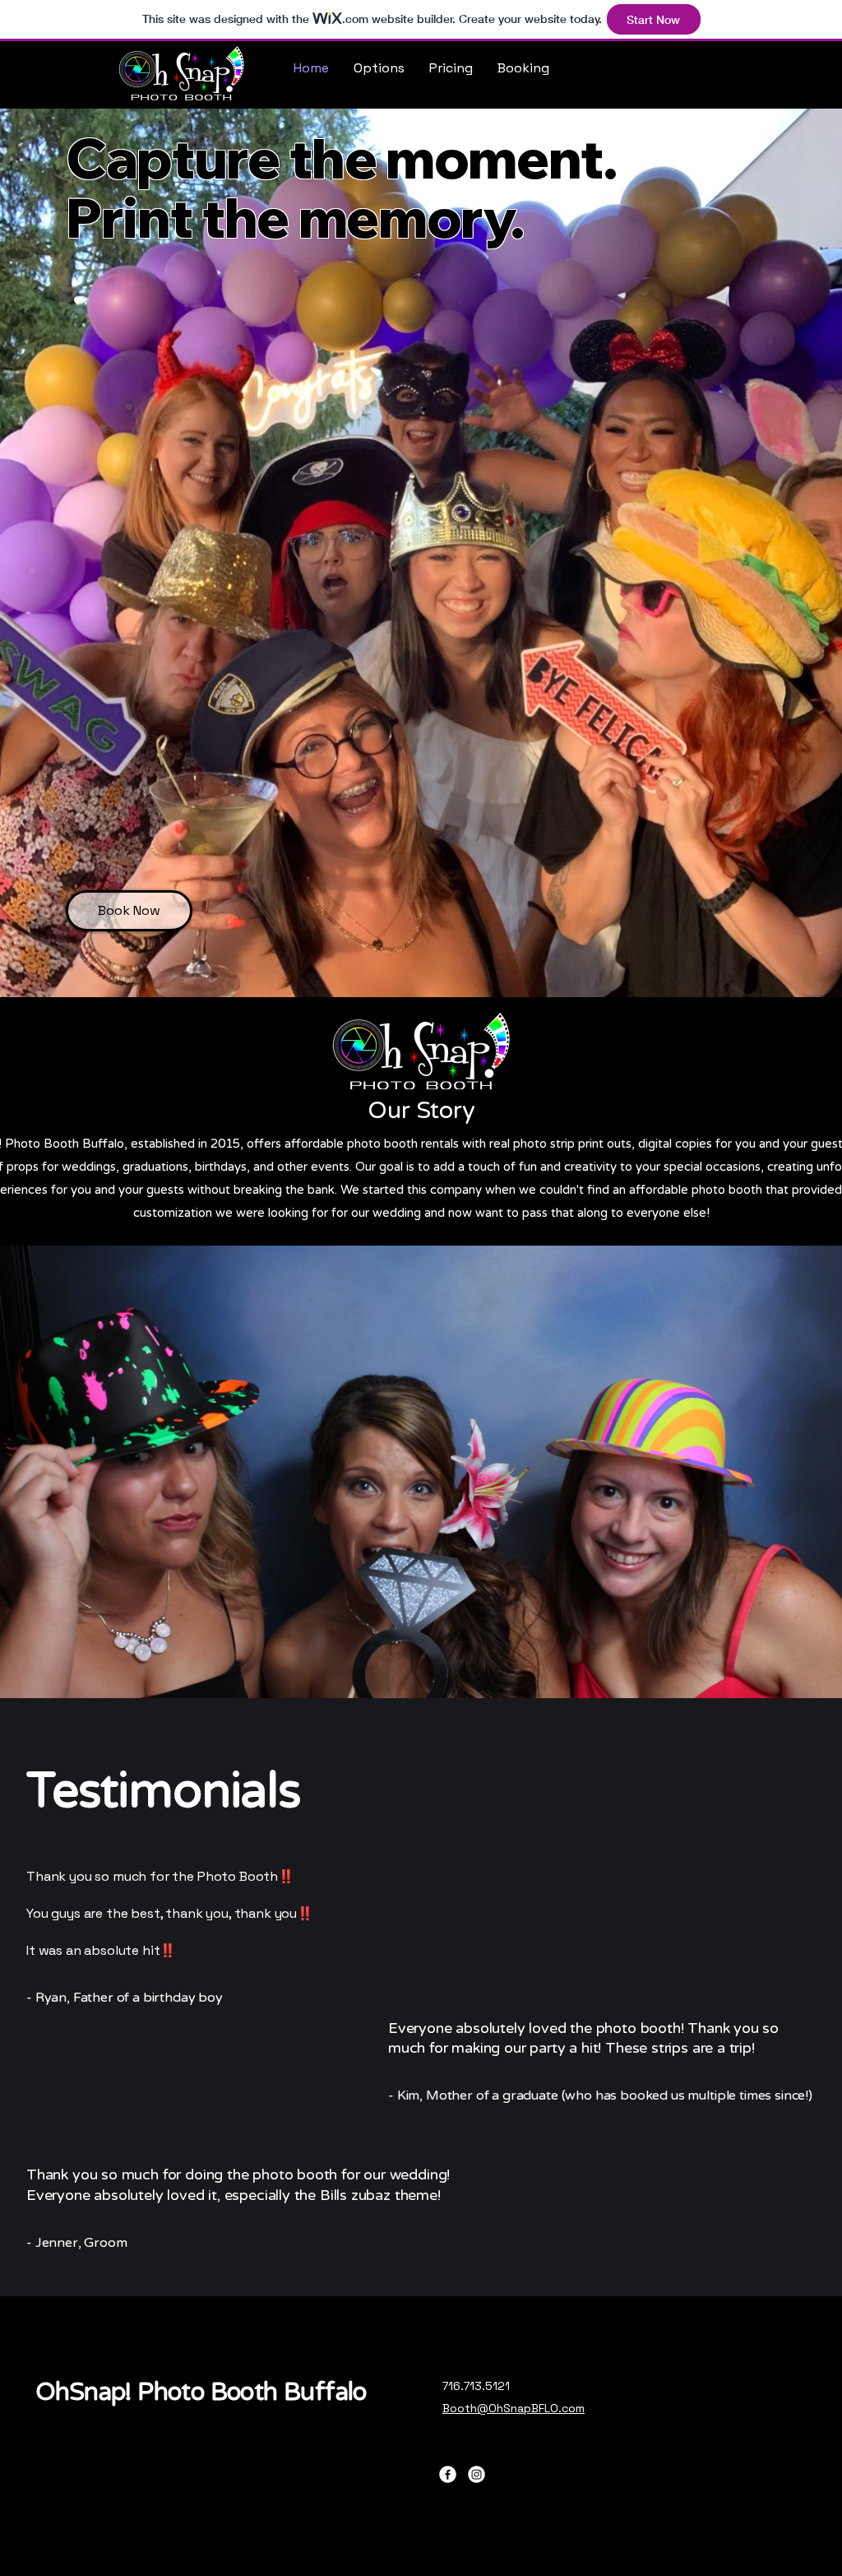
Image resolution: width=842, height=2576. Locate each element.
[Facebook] (448, 2474)
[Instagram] (477, 2474)
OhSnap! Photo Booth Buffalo (201, 2392)
